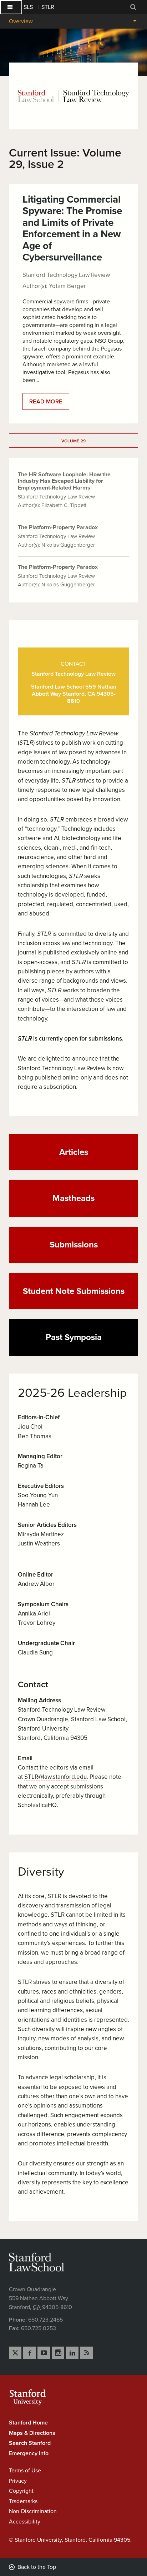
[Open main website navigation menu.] (11, 7)
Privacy (18, 2481)
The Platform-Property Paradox (58, 527)
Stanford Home (28, 2423)
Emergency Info (29, 2453)
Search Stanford (30, 2443)
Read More (49, 404)
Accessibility (25, 2522)
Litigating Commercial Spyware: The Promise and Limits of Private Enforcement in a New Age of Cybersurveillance (72, 228)
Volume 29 (74, 441)
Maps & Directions (32, 2433)
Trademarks (23, 2501)
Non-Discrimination (33, 2511)
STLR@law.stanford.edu (55, 1777)
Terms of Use (25, 2471)
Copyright (21, 2491)
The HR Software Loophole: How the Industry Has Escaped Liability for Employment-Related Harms (64, 481)
